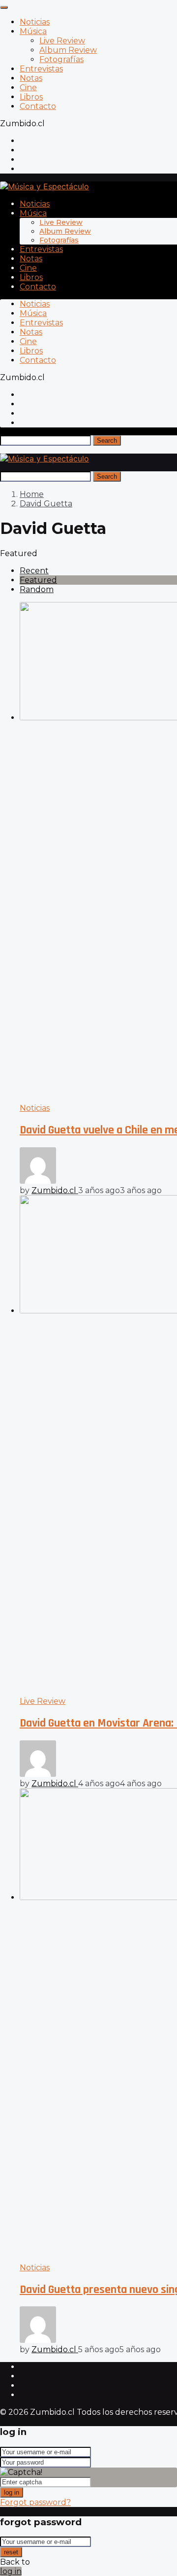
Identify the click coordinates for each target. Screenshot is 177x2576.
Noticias (35, 22)
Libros (31, 97)
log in (12, 2492)
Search (107, 441)
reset (11, 2552)
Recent (34, 571)
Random (37, 589)
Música (33, 31)
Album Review (68, 50)
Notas (31, 78)
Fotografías (61, 59)
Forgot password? (35, 2502)
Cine (28, 88)
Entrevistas (41, 69)
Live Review (62, 41)
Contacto (38, 106)
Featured (38, 580)
